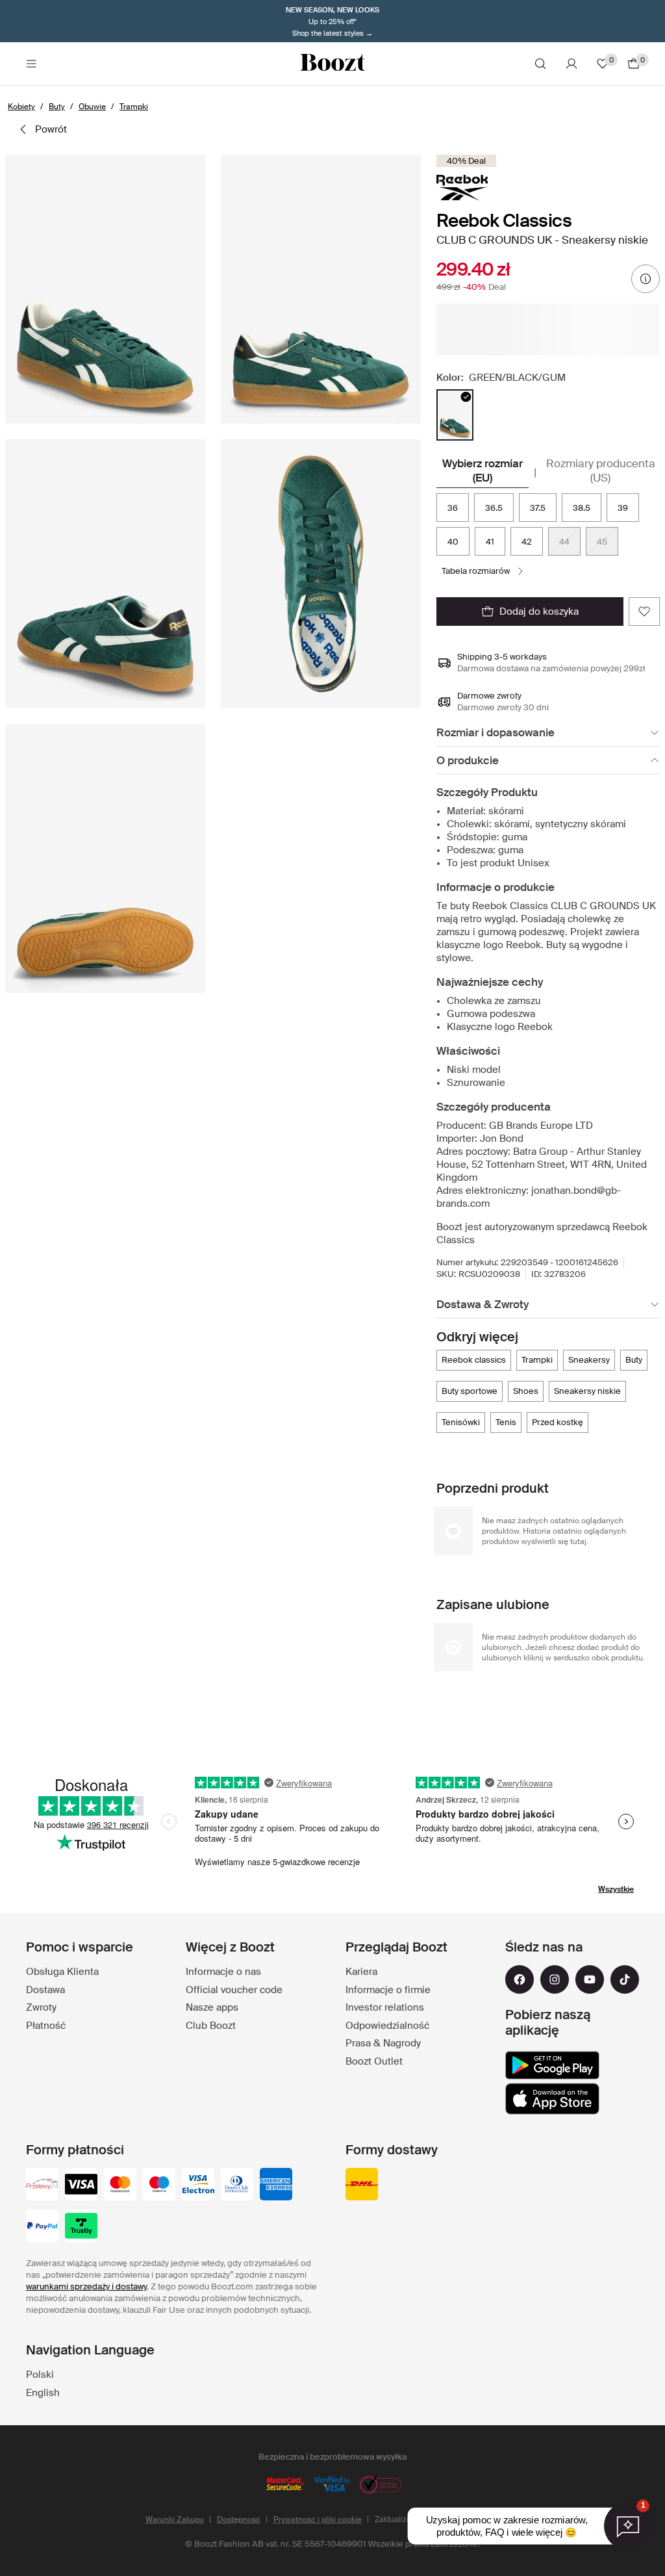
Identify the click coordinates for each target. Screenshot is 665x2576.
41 (490, 542)
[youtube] (590, 1979)
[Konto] (571, 64)
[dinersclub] (237, 2185)
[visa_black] (81, 2185)
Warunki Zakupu (175, 2519)
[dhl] (362, 2185)
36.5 (494, 508)
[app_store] (552, 2099)
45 (602, 542)
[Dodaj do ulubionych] (644, 612)
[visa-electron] (198, 2185)
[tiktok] (625, 1979)
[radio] (455, 415)
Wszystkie (616, 1889)
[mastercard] (120, 2185)
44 (564, 542)
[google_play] (552, 2065)
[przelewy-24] (42, 2185)
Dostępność (239, 2519)
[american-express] (276, 2185)
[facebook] (520, 1979)
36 (453, 508)
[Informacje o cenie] (646, 279)
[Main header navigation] (31, 64)
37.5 (538, 508)
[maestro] (159, 2185)
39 (623, 508)
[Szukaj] (540, 64)
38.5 (582, 508)
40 (453, 542)
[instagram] (555, 1979)
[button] (105, 289)
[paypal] (42, 2227)
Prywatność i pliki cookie (318, 2519)
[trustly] (81, 2227)
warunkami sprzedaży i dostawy (86, 2286)
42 (527, 542)
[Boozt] (332, 64)
